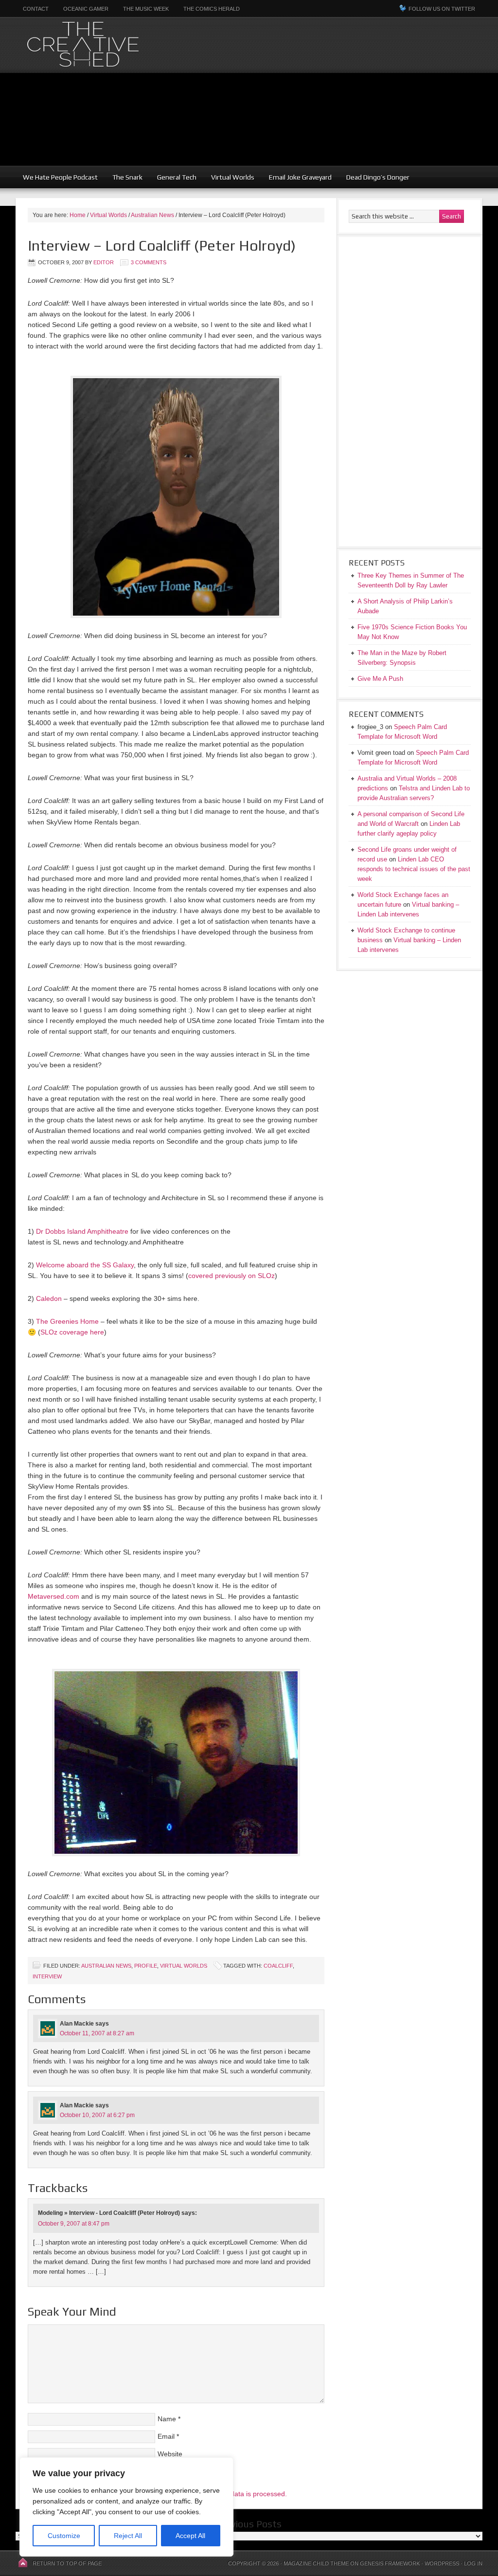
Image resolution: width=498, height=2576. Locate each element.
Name (167, 2419)
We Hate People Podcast (60, 177)
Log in (473, 2563)
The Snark (127, 177)
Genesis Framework (390, 2563)
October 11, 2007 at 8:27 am (97, 2033)
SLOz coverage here (72, 1332)
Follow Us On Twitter (442, 9)
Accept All (190, 2536)
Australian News (106, 1966)
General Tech (177, 177)
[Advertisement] (376, 97)
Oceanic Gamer (86, 9)
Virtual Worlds (233, 177)
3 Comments (149, 262)
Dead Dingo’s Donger (378, 177)
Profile (146, 1966)
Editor (104, 262)
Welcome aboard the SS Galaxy (85, 1265)
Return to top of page (67, 2563)
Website (170, 2454)
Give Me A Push (380, 679)
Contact (36, 9)
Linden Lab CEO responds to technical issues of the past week (414, 869)
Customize (64, 2536)
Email (166, 2436)
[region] (126, 2507)
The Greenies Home (67, 1321)
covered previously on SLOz (231, 1276)
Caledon (49, 1298)
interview (47, 1976)
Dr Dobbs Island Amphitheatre (82, 1231)
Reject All (128, 2536)
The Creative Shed (135, 45)
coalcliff (278, 1966)
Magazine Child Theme (316, 2563)
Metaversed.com (53, 1596)
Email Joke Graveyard (300, 177)
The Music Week (146, 9)
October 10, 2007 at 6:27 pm (97, 2115)
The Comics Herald (212, 9)
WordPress (442, 2563)
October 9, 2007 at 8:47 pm (74, 2224)
